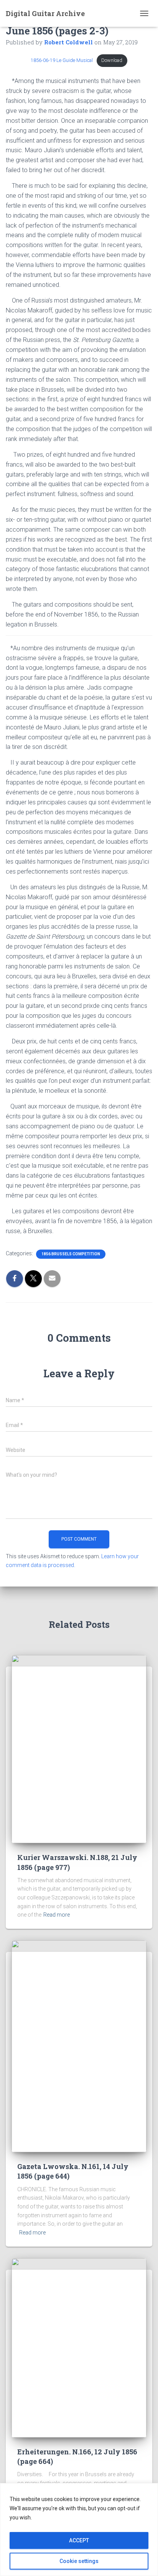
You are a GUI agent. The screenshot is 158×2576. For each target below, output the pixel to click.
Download (112, 60)
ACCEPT (79, 2540)
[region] (79, 2530)
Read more (57, 1915)
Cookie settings (79, 2561)
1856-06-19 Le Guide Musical (62, 60)
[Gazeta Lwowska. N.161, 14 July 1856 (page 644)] (79, 2046)
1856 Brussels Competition (71, 1254)
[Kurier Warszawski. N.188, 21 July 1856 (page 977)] (79, 1749)
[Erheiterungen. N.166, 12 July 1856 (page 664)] (79, 2347)
